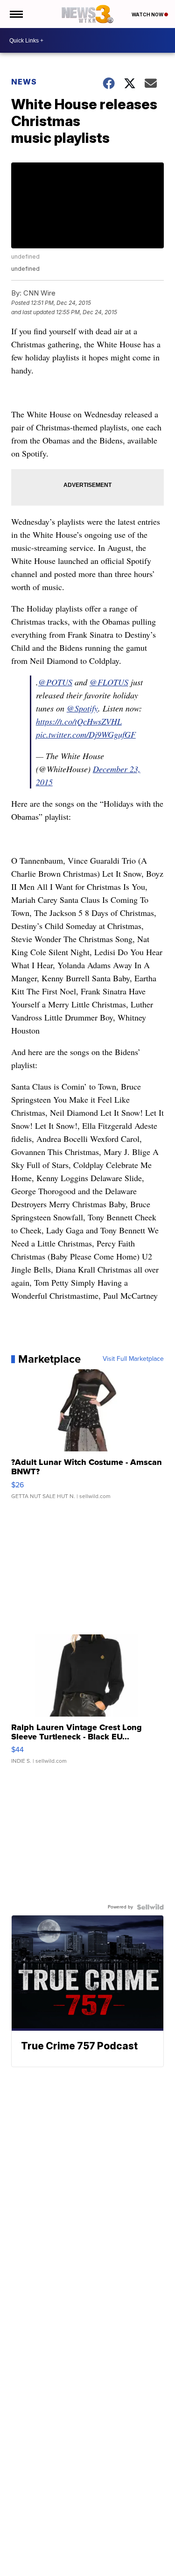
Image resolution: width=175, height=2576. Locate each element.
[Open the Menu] (16, 14)
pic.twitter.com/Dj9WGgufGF (86, 734)
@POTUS (55, 682)
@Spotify (82, 708)
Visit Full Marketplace (133, 1359)
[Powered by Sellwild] (150, 1907)
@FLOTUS (109, 682)
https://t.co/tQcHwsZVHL (79, 721)
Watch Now (148, 14)
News (24, 82)
